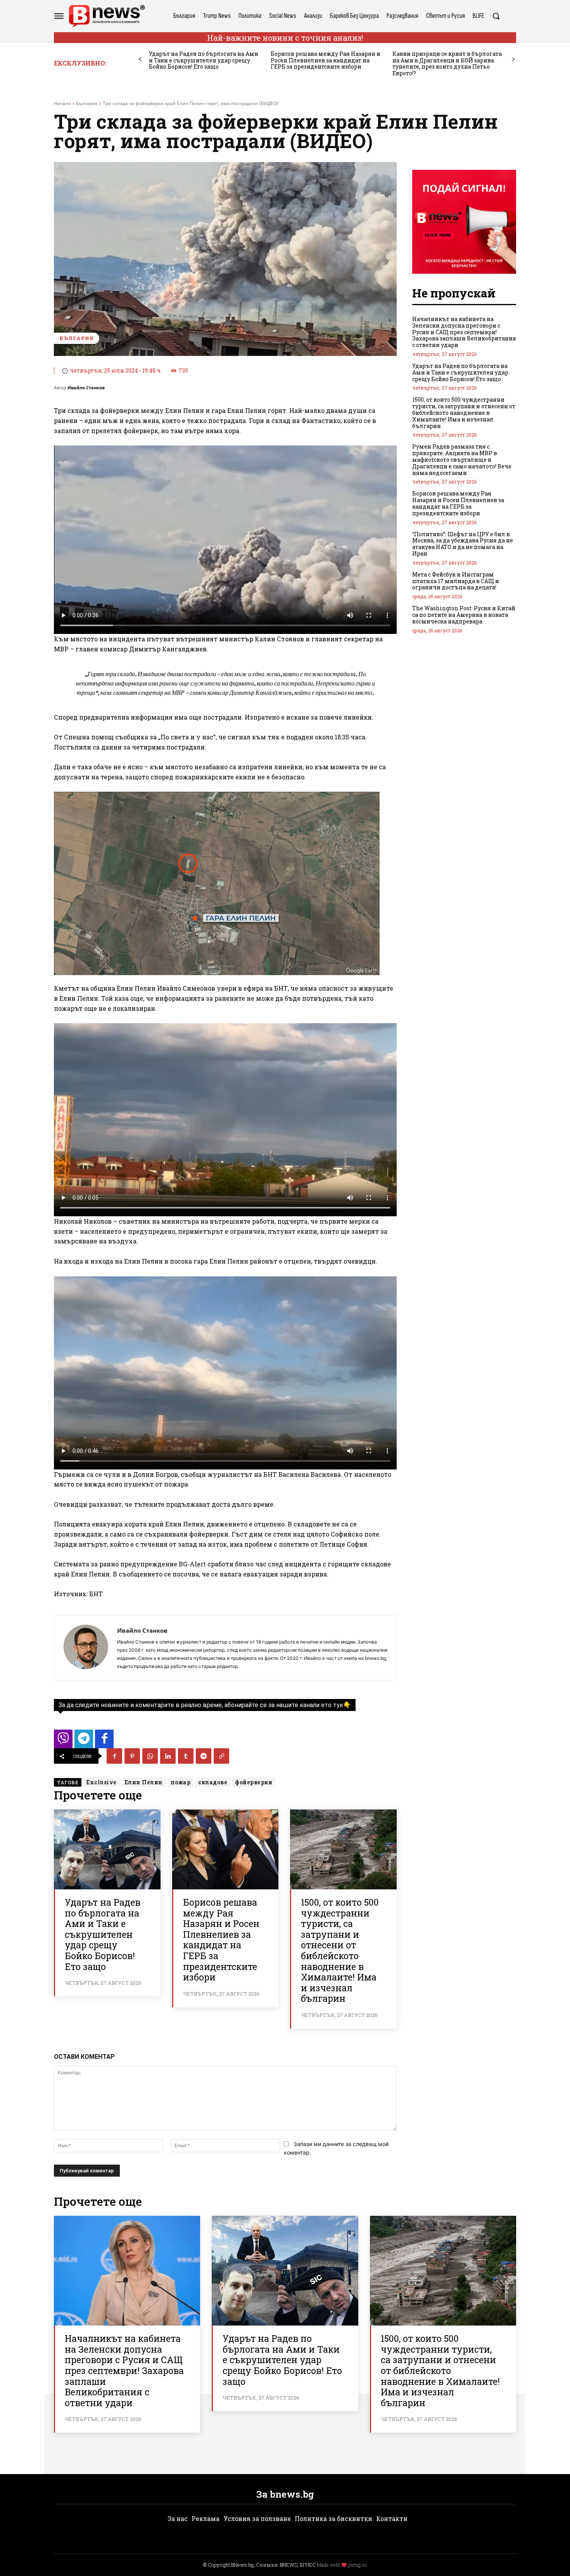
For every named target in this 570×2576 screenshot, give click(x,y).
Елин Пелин (144, 1782)
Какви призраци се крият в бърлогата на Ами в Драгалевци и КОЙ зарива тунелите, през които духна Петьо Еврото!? (447, 63)
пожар (181, 1782)
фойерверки (254, 1782)
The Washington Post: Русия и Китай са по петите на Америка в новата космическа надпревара (464, 615)
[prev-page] (140, 60)
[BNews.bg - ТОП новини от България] (107, 16)
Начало (62, 103)
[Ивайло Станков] (86, 1648)
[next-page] (513, 60)
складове (213, 1782)
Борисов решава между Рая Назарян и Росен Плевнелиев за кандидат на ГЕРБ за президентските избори (326, 60)
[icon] (63, 1741)
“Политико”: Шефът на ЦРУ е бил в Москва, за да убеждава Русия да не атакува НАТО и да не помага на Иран (463, 544)
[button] (496, 16)
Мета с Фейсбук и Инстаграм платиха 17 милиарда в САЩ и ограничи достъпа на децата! (456, 581)
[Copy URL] (221, 1756)
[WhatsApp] (150, 1756)
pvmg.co (358, 2565)
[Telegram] (204, 1756)
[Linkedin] (168, 1756)
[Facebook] (114, 1756)
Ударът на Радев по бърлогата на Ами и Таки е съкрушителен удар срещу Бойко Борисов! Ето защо (204, 60)
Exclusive (101, 1782)
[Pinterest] (132, 1756)
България (87, 103)
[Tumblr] (186, 1756)
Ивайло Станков (86, 388)
